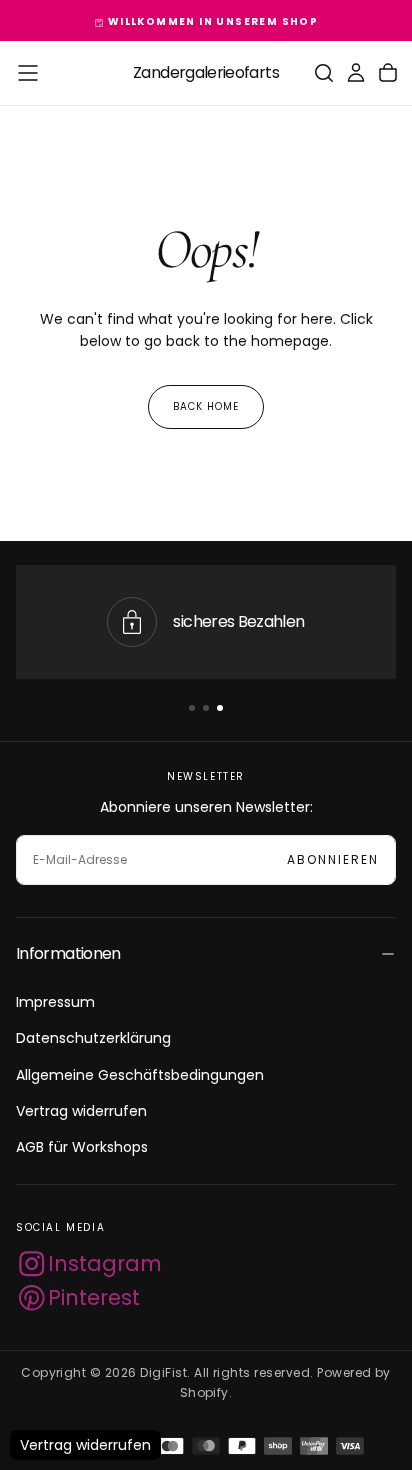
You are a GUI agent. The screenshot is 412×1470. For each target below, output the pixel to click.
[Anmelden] (356, 73)
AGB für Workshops (82, 1147)
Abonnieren (333, 859)
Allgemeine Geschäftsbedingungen (140, 1075)
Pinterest (94, 1297)
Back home (206, 406)
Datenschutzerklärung (93, 1038)
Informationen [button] (68, 953)
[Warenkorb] (388, 73)
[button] (28, 73)
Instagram (105, 1263)
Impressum (55, 1002)
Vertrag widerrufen (81, 1111)
